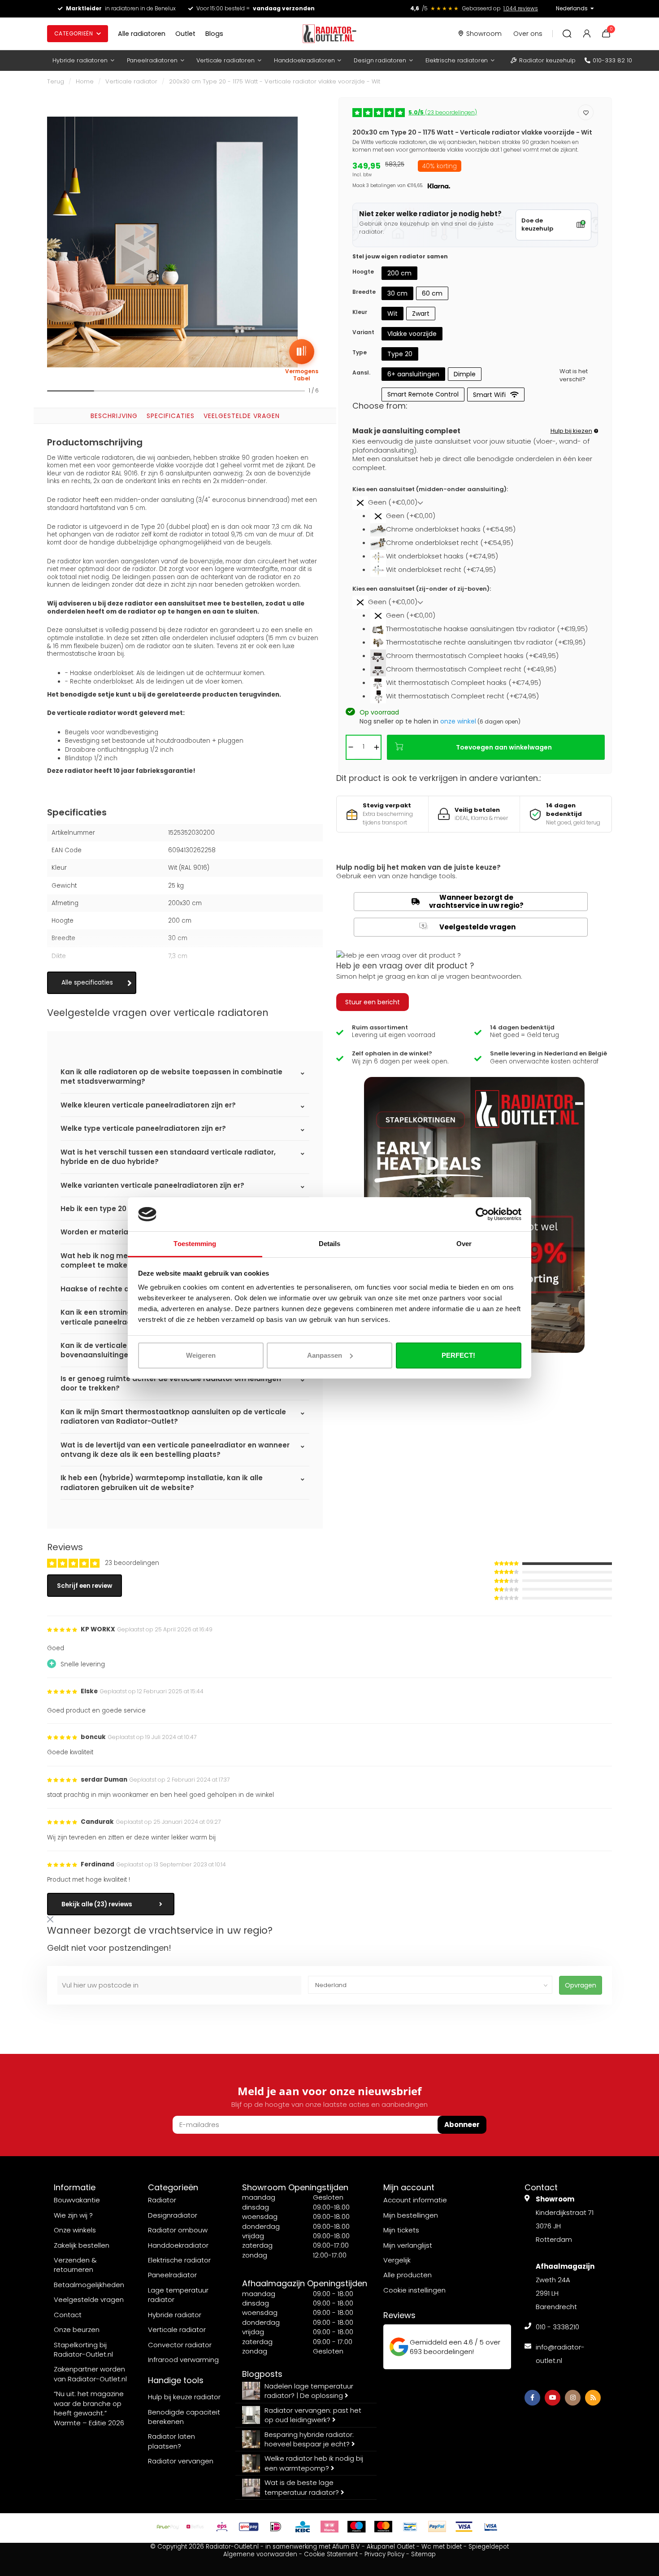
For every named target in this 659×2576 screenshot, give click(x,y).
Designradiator (173, 2215)
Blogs (214, 34)
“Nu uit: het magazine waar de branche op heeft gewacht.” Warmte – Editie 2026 (89, 2408)
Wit (392, 314)
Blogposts (262, 2374)
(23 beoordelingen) (443, 112)
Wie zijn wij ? (73, 2215)
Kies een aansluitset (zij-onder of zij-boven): (422, 589)
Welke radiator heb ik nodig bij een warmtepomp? (314, 2463)
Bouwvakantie (77, 2200)
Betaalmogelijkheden (89, 2285)
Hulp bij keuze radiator (184, 2397)
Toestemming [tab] (195, 1244)
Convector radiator (180, 2345)
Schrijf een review (85, 1586)
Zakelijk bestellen (82, 2245)
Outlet (185, 34)
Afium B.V (346, 2547)
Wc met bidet (442, 2547)
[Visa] (464, 2527)
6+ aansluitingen (413, 374)
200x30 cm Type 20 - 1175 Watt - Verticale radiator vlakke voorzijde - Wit (275, 81)
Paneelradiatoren (152, 60)
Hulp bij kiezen (571, 431)
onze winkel (458, 721)
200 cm (399, 273)
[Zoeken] (567, 34)
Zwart (421, 314)
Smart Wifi (489, 395)
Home (85, 81)
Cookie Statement (331, 2554)
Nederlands (572, 8)
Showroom (484, 34)
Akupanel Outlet (391, 2547)
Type (360, 352)
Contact (68, 2315)
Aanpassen (325, 1355)
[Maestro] (356, 2527)
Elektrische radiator (179, 2260)
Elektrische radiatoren (457, 60)
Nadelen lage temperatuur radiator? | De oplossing (309, 2391)
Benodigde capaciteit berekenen (184, 2417)
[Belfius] (195, 2527)
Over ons (528, 34)
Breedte (364, 292)
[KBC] (303, 2527)
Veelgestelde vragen (242, 416)
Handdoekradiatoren (304, 60)
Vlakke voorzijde (412, 334)
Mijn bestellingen (411, 2215)
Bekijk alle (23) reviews (97, 1904)
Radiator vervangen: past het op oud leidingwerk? (313, 2415)
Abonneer (462, 2125)
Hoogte (363, 272)
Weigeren (201, 1355)
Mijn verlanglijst (408, 2245)
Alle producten (408, 2275)
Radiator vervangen (181, 2461)
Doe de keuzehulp (537, 225)
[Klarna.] (329, 2527)
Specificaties (171, 416)
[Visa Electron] (491, 2527)
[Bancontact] (410, 2527)
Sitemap (423, 2554)
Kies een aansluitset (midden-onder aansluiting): (430, 489)
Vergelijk (397, 2260)
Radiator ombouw (178, 2230)
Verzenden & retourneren (75, 2265)
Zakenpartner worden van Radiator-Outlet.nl (90, 2374)
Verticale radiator (131, 81)
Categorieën (74, 33)
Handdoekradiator (178, 2245)
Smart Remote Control (423, 394)
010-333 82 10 (612, 60)
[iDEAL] (276, 2527)
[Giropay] (249, 2527)
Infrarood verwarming (183, 2360)
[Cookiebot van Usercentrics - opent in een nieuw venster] (482, 1214)
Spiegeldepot (489, 2547)
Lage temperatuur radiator (178, 2295)
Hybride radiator (175, 2315)
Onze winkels (75, 2230)
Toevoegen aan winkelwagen (504, 747)
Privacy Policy (384, 2554)
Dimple (465, 374)
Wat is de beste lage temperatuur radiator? (303, 2487)
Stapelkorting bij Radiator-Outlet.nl (83, 2349)
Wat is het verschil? (574, 376)
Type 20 (400, 354)
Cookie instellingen (414, 2290)
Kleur (360, 312)
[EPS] (222, 2527)
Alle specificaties (87, 983)
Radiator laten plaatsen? (171, 2441)
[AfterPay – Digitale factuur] (168, 2527)
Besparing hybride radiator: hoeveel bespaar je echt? (309, 2439)
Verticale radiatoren (225, 60)
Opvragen (581, 1985)
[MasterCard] (383, 2527)
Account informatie (415, 2200)
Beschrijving (114, 416)
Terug (56, 81)
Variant (363, 332)
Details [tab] (330, 1244)
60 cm (432, 293)
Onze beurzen (77, 2330)
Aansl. (361, 373)
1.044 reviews (521, 8)
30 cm (397, 293)
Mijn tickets (401, 2230)
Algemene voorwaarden (260, 2554)
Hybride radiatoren (80, 60)
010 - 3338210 (557, 2327)
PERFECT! (458, 1355)
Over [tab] (464, 1244)
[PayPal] (437, 2527)
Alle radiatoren (142, 34)
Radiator (162, 2200)
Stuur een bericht (373, 1002)
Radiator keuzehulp (547, 60)
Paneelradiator (172, 2275)
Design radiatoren (380, 60)
